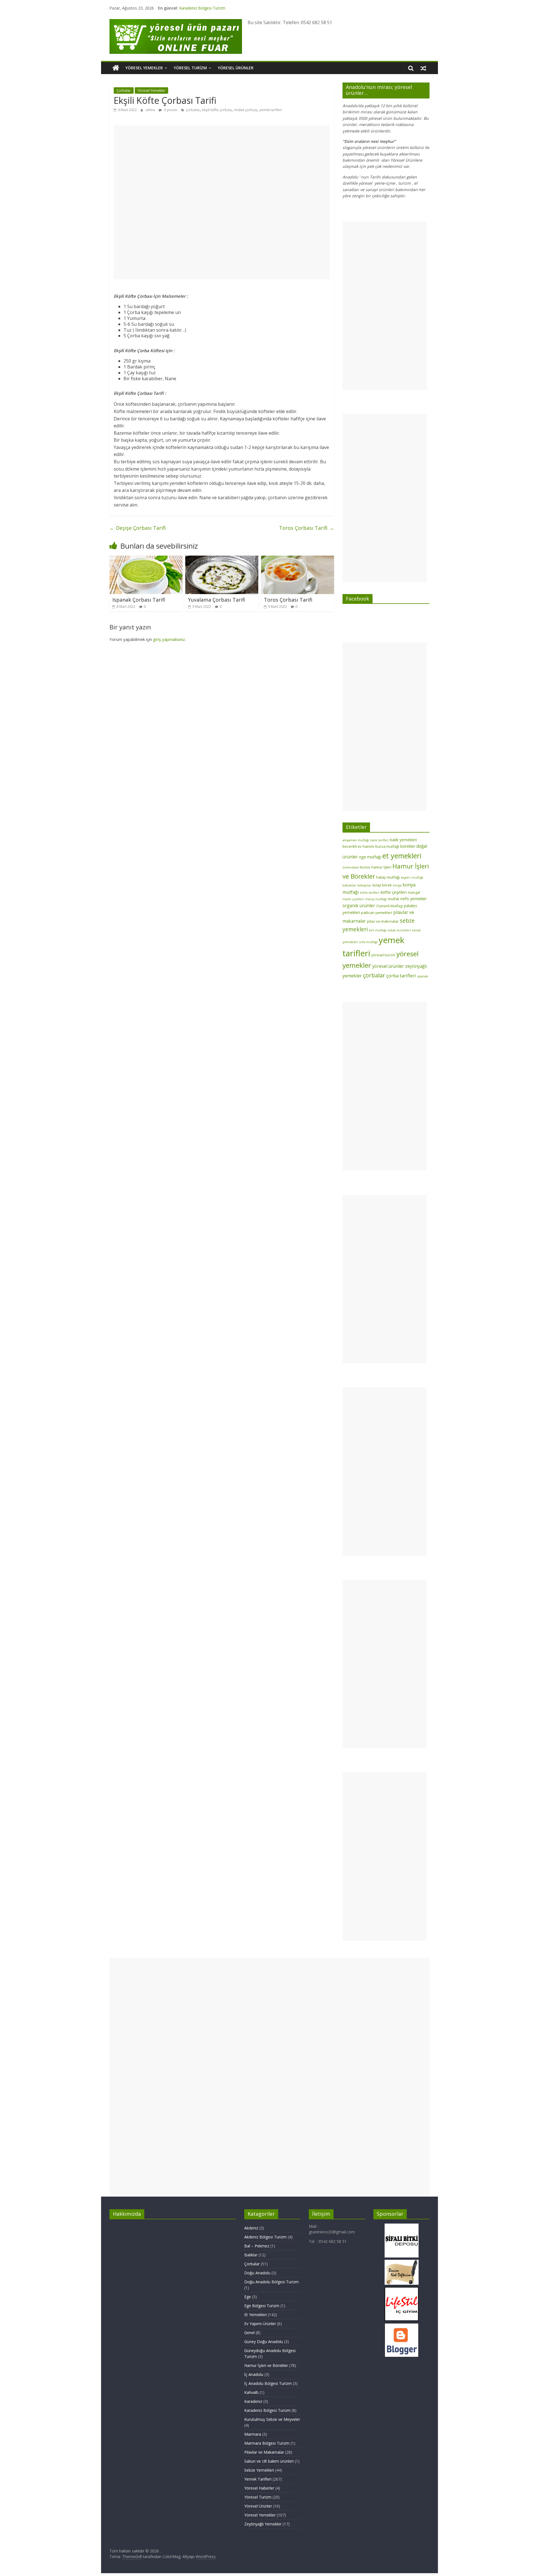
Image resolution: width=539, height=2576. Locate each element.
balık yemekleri (404, 840)
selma (151, 110)
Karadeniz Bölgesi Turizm (202, 8)
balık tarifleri (380, 840)
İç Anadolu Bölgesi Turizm (268, 2383)
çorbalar (193, 110)
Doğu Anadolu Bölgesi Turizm (271, 2282)
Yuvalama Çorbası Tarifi (217, 600)
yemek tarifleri (271, 110)
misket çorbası (245, 110)
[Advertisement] (222, 202)
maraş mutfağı (376, 899)
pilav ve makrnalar (383, 921)
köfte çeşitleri (394, 892)
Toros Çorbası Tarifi (307, 528)
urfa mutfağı (368, 942)
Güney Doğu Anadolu (264, 2342)
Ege (248, 2297)
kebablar (349, 885)
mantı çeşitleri (353, 899)
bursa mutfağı (387, 846)
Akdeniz (251, 2228)
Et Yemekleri (255, 2315)
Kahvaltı (251, 2392)
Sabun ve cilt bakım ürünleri (269, 2461)
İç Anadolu (254, 2374)
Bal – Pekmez (257, 2246)
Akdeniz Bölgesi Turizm (265, 2237)
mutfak (394, 899)
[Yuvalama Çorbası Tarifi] (222, 559)
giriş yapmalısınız (169, 639)
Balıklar (251, 2255)
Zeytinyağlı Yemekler (263, 2524)
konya (397, 885)
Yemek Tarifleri (258, 2479)
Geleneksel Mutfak (356, 867)
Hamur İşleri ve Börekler (266, 2365)
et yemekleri (402, 856)
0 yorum (170, 110)
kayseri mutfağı (412, 877)
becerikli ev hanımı (358, 846)
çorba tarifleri (401, 976)
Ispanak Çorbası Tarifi (139, 600)
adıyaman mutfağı (356, 840)
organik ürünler (359, 906)
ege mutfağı (370, 857)
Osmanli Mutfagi (390, 906)
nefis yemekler (414, 899)
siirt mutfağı (378, 930)
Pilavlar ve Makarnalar (264, 2452)
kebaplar (364, 885)
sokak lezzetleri (399, 930)
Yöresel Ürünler (236, 68)
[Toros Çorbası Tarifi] (298, 559)
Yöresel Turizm (190, 68)
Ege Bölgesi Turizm (262, 2306)
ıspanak (423, 976)
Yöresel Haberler (259, 2488)
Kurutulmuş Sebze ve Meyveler (272, 2419)
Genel (249, 2333)
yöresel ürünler (388, 966)
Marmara (253, 2434)
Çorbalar (124, 90)
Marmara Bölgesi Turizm (267, 2443)
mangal (414, 892)
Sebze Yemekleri (259, 2470)
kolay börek (382, 885)
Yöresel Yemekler (144, 68)
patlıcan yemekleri (377, 913)
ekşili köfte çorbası (217, 110)
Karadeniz (253, 2401)
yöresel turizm (383, 955)
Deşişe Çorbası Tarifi (138, 528)
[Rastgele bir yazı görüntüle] (423, 68)
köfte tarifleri (370, 893)
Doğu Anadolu (257, 2273)
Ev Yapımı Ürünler (260, 2324)
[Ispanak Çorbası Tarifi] (146, 559)
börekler (408, 846)
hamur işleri (381, 867)
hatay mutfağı (388, 877)
